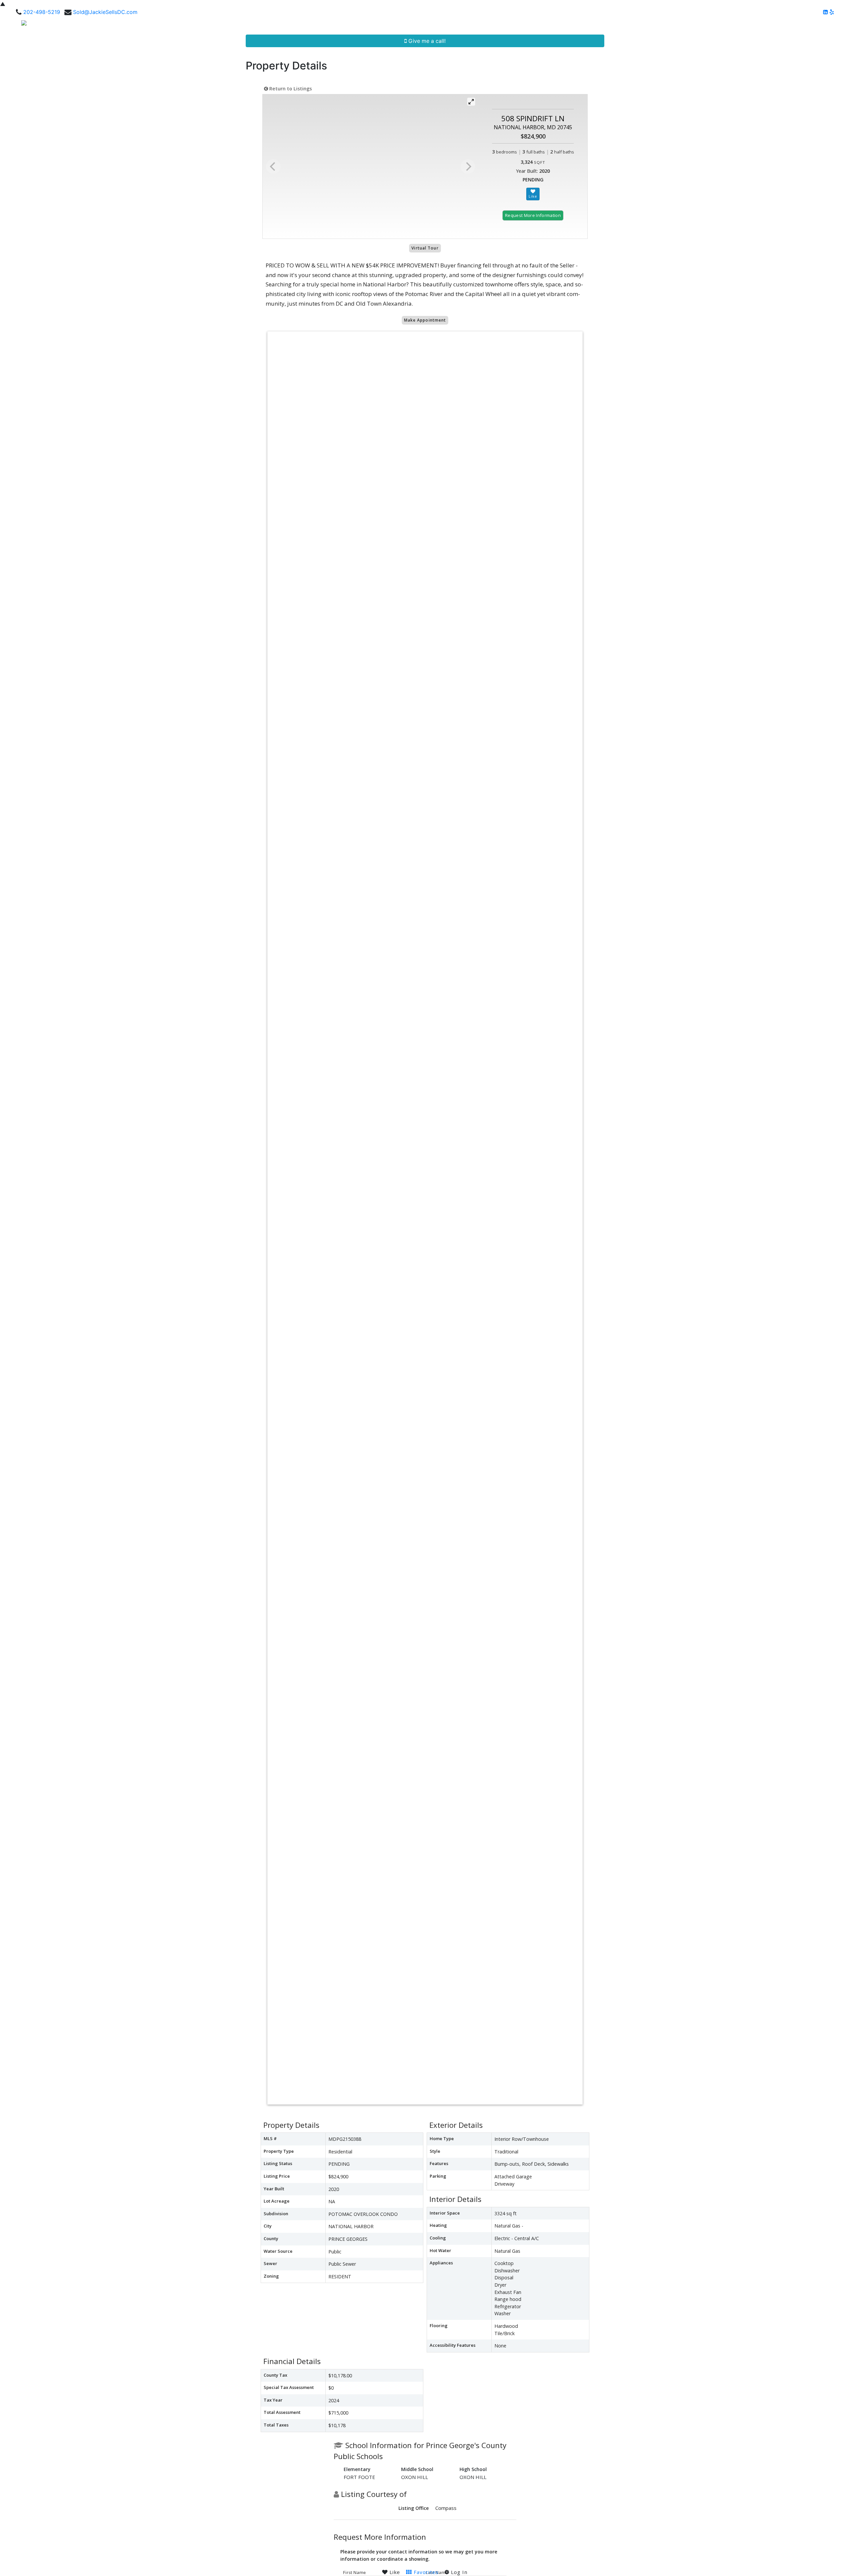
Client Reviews (738, 25)
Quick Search (635, 25)
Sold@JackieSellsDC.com (105, 12)
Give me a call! (426, 41)
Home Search (588, 25)
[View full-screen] (471, 102)
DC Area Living (783, 25)
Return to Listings (290, 89)
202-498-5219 (42, 12)
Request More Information (533, 215)
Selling (698, 25)
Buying (673, 25)
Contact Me (825, 25)
